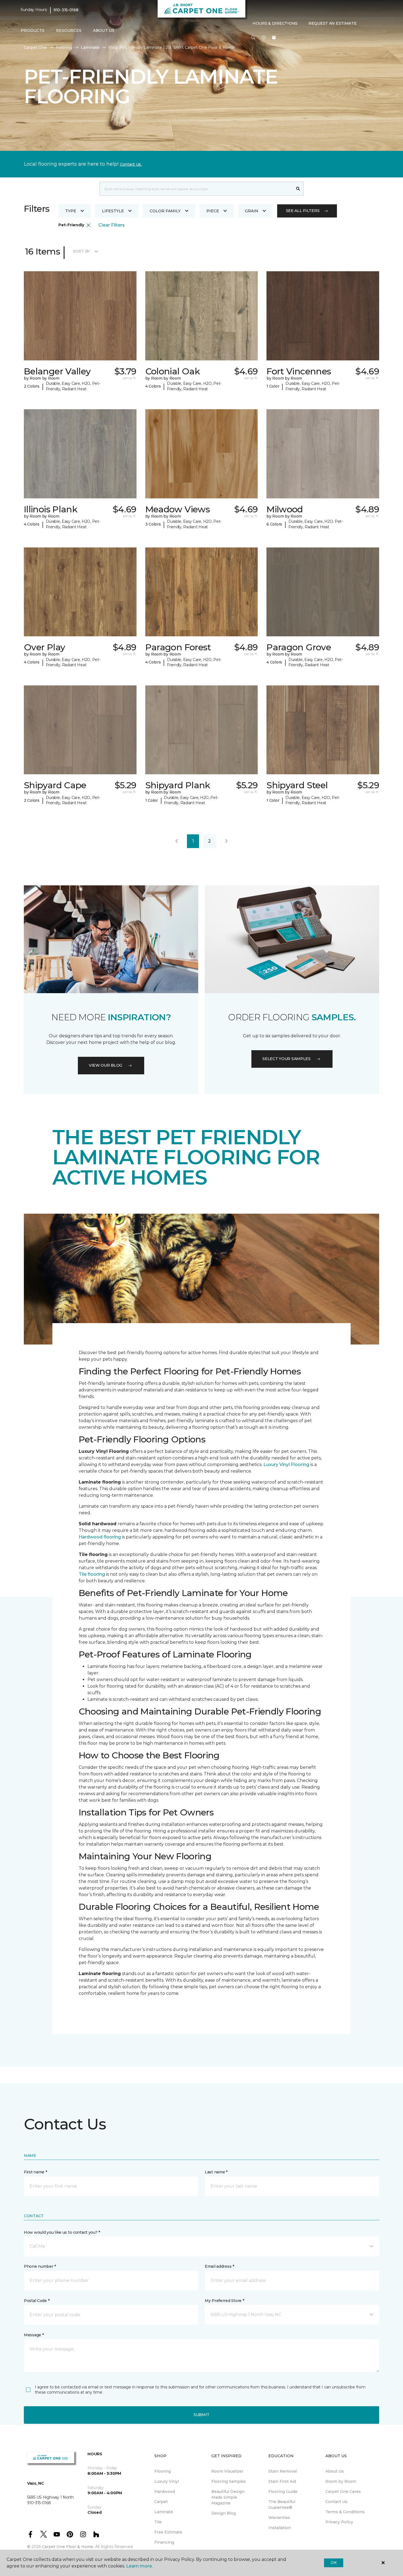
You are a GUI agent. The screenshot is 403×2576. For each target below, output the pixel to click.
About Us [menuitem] (335, 2471)
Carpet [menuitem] (161, 2502)
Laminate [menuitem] (164, 2512)
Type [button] (71, 211)
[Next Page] (226, 841)
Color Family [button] (165, 211)
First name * (36, 2172)
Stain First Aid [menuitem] (282, 2481)
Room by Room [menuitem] (341, 2481)
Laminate (90, 47)
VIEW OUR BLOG (106, 1065)
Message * (34, 2335)
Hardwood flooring (100, 1537)
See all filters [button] (303, 211)
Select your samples (286, 1059)
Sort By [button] (82, 251)
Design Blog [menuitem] (224, 2513)
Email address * (219, 2266)
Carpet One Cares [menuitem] (343, 2492)
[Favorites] (264, 38)
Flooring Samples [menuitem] (229, 2481)
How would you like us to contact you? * (62, 2232)
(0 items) (274, 38)
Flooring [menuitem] (163, 2471)
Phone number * (40, 2266)
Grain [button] (252, 211)
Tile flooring (92, 1574)
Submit (201, 2415)
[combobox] (196, 189)
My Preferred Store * (224, 2301)
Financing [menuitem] (164, 2542)
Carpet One (35, 47)
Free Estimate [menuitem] (168, 2532)
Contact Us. (131, 164)
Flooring (64, 47)
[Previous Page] (177, 841)
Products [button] (33, 30)
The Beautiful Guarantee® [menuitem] (282, 2505)
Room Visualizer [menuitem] (227, 2471)
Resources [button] (69, 30)
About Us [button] (104, 30)
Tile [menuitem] (158, 2522)
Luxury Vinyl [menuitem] (167, 2481)
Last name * (216, 2172)
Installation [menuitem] (280, 2528)
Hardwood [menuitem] (165, 2492)
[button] (253, 38)
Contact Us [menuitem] (336, 2502)
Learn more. (139, 2566)
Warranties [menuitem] (279, 2518)
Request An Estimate (333, 23)
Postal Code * (37, 2301)
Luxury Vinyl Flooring (286, 1464)
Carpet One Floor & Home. (68, 2547)
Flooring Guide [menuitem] (283, 2492)
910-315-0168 (66, 10)
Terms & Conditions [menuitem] (345, 2512)
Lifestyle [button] (113, 211)
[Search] (298, 189)
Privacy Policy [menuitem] (339, 2522)
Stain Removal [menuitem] (283, 2471)
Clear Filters (112, 225)
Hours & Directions (275, 23)
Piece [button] (213, 211)
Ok (334, 2563)
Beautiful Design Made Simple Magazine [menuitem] (228, 2497)
